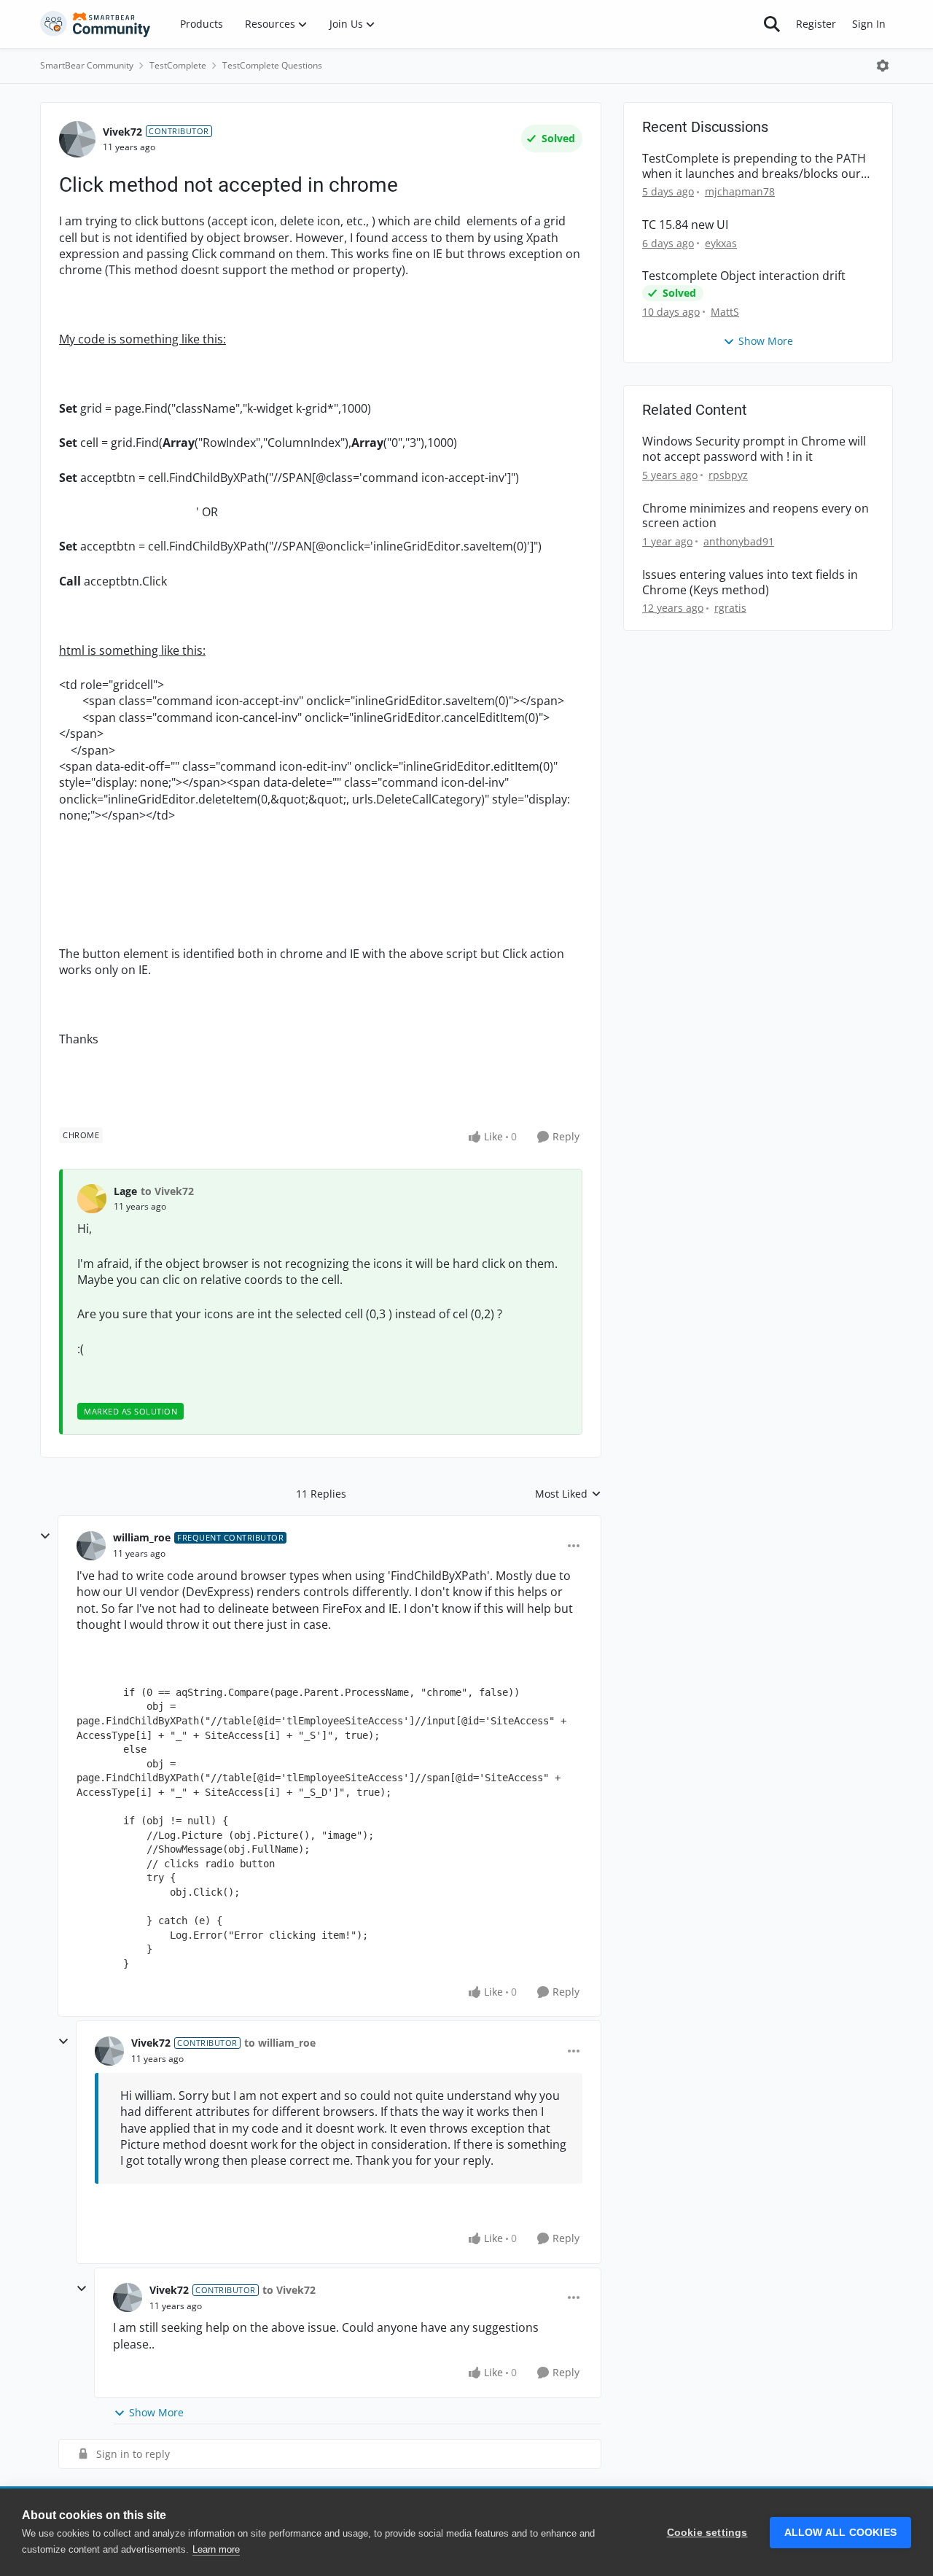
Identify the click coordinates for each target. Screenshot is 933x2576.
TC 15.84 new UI (685, 225)
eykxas (721, 243)
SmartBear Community (87, 65)
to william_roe (280, 2043)
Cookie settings (707, 2533)
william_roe (142, 1537)
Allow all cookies (840, 2533)
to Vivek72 (167, 1191)
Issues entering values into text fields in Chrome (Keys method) (750, 583)
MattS (725, 312)
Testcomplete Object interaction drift (744, 276)
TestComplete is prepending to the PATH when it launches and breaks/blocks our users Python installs (754, 166)
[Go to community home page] (95, 24)
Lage (125, 1191)
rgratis (730, 608)
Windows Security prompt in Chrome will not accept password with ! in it (754, 449)
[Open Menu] (883, 66)
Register (816, 24)
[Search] (772, 24)
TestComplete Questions (272, 65)
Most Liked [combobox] (568, 1494)
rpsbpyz (728, 475)
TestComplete (178, 65)
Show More (156, 2412)
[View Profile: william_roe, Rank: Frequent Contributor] (91, 1546)
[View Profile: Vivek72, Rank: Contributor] (77, 139)
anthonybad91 (739, 541)
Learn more (216, 2549)
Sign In (869, 24)
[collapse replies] (45, 1536)
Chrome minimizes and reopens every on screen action (756, 516)
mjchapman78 (740, 191)
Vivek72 (122, 132)
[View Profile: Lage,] (92, 1199)
